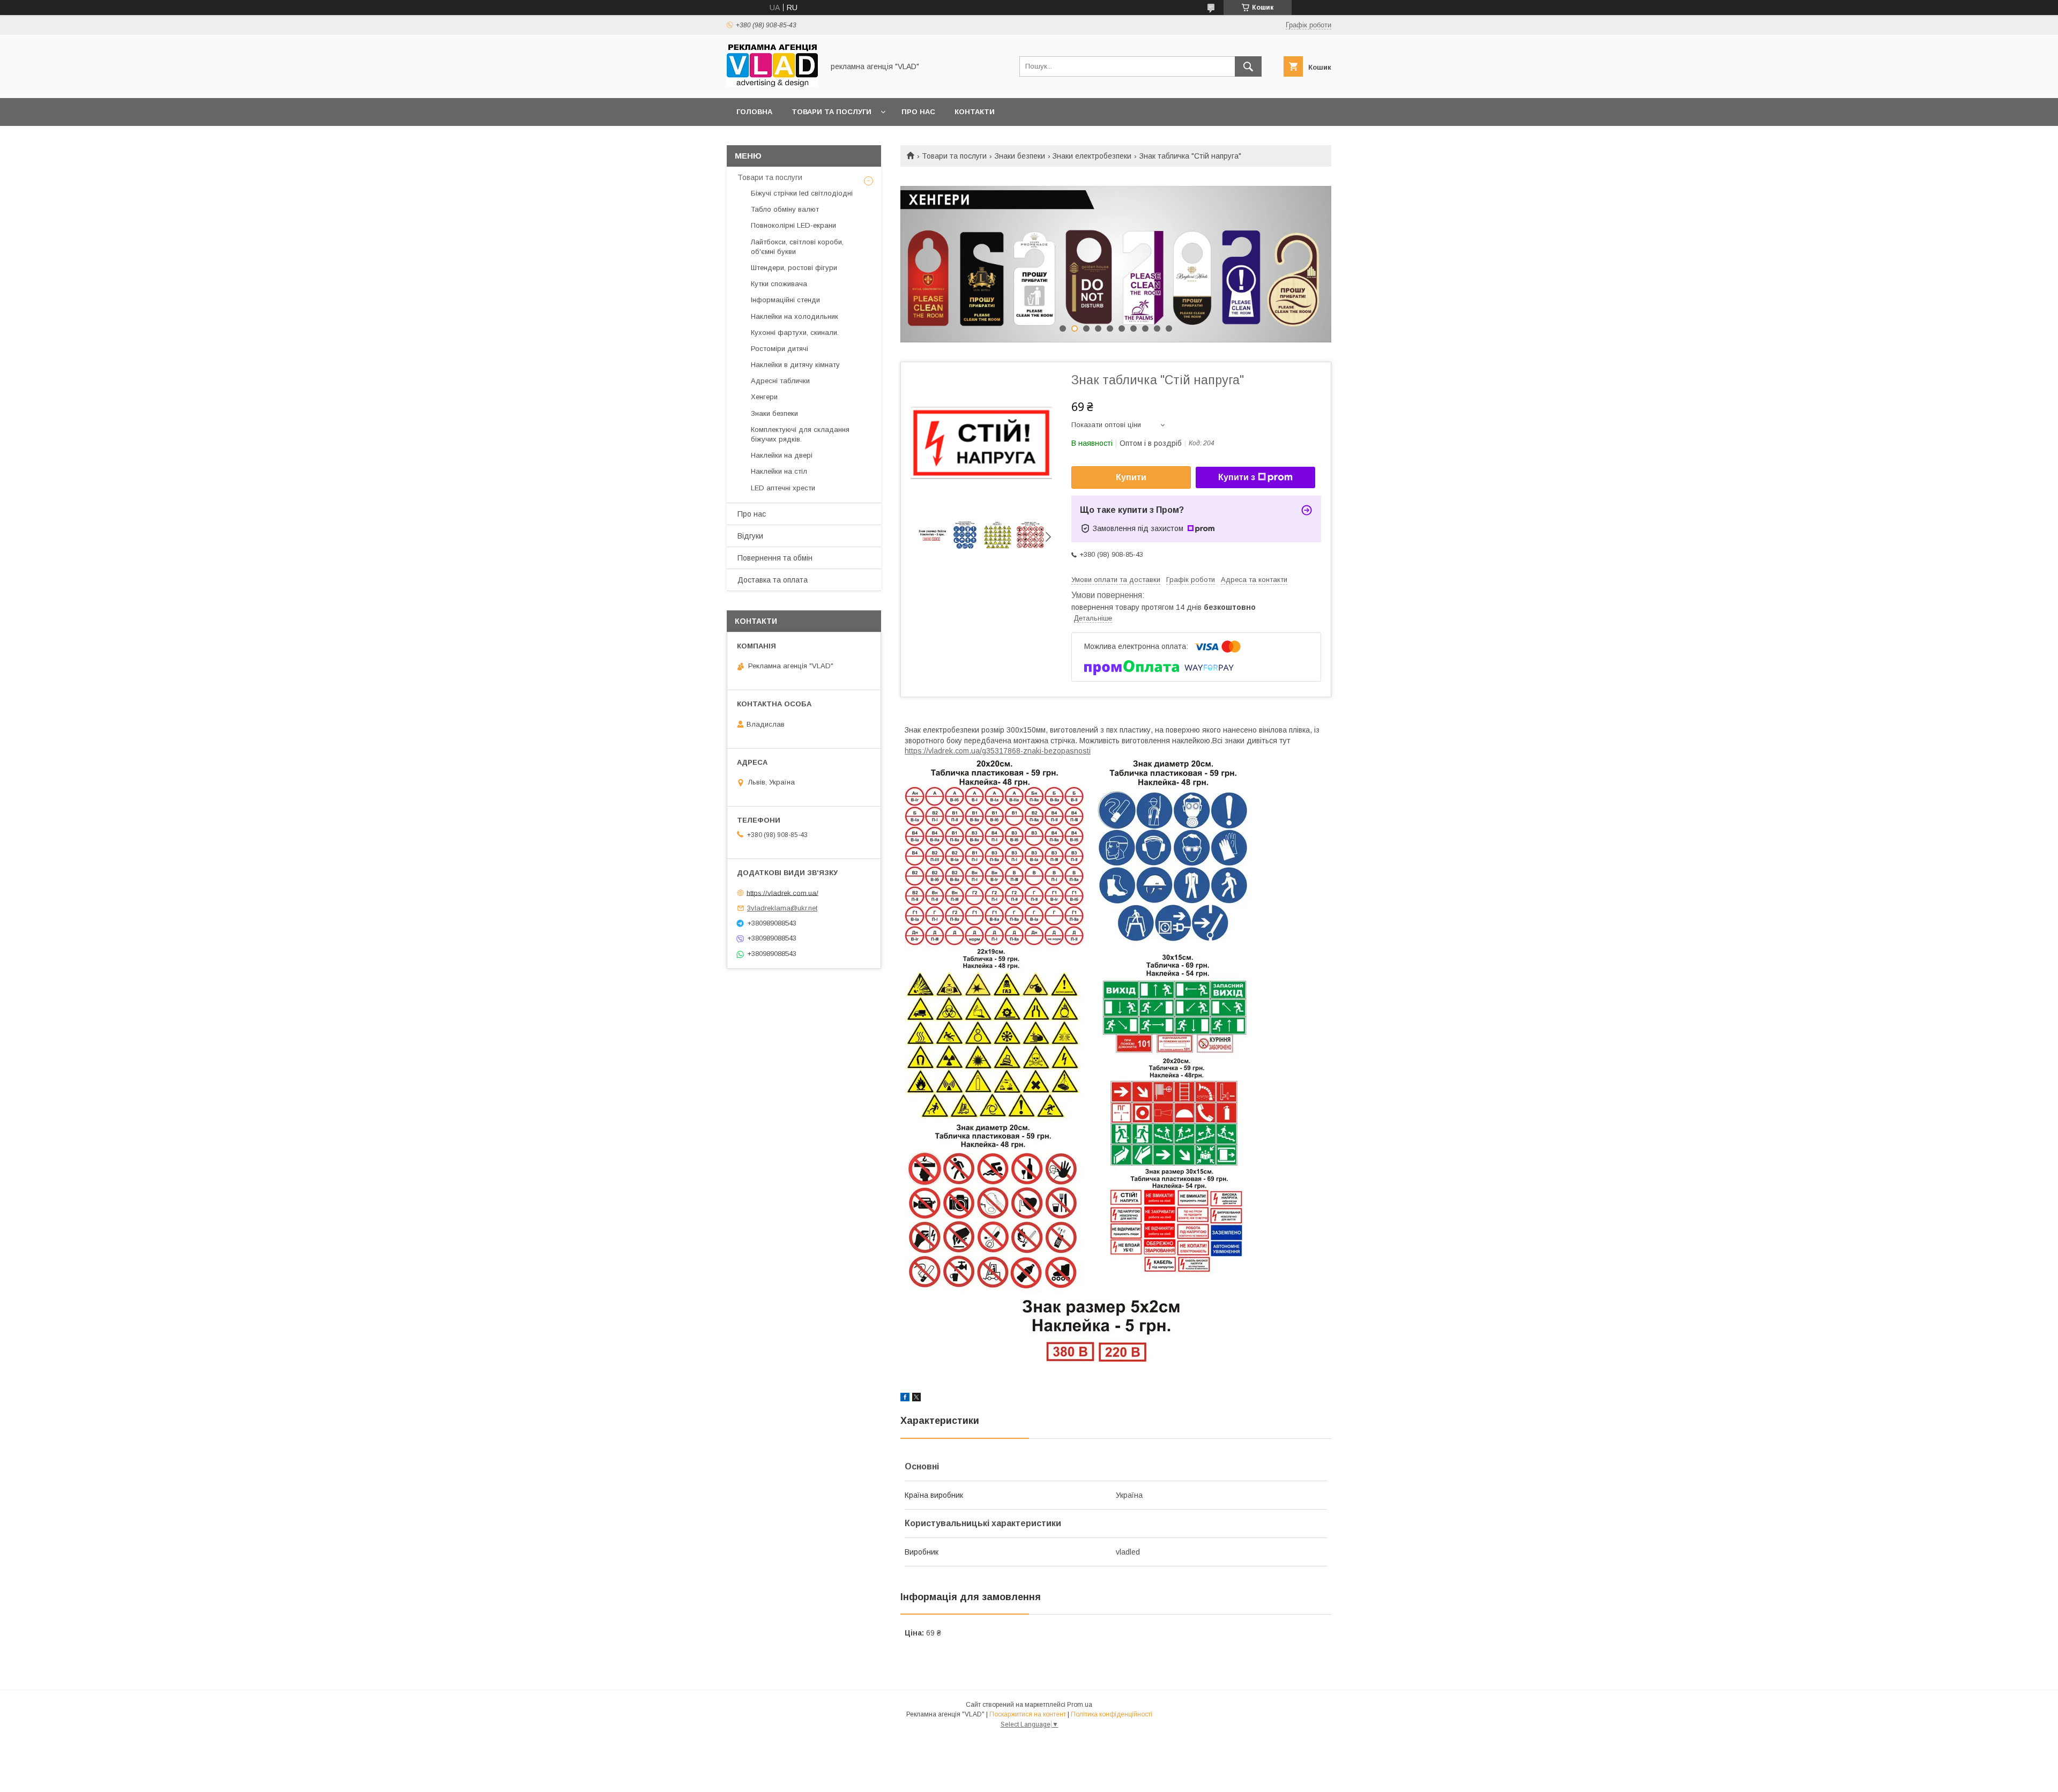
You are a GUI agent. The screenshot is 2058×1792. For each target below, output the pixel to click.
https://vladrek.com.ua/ (782, 893)
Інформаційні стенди (785, 300)
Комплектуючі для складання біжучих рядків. (800, 434)
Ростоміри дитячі (780, 349)
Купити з (1237, 477)
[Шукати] (1248, 66)
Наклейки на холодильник (795, 316)
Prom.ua (1080, 1705)
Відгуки (750, 536)
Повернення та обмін (775, 558)
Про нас (918, 112)
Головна (754, 112)
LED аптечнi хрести (783, 488)
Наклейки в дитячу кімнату (795, 365)
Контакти (975, 112)
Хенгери (764, 397)
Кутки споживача (779, 284)
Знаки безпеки (1020, 156)
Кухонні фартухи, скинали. (795, 333)
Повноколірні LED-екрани (793, 225)
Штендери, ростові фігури (794, 268)
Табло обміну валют (785, 209)
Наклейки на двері (782, 455)
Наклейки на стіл (779, 471)
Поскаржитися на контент (1028, 1714)
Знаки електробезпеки (1092, 156)
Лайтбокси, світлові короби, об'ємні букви (797, 247)
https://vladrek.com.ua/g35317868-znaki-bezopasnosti (998, 751)
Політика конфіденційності (1112, 1714)
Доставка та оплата (773, 580)
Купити (1131, 477)
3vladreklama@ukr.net (782, 908)
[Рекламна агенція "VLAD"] (772, 84)
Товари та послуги (832, 112)
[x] (916, 1399)
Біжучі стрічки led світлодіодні (802, 193)
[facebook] (905, 1399)
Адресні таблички (780, 381)
